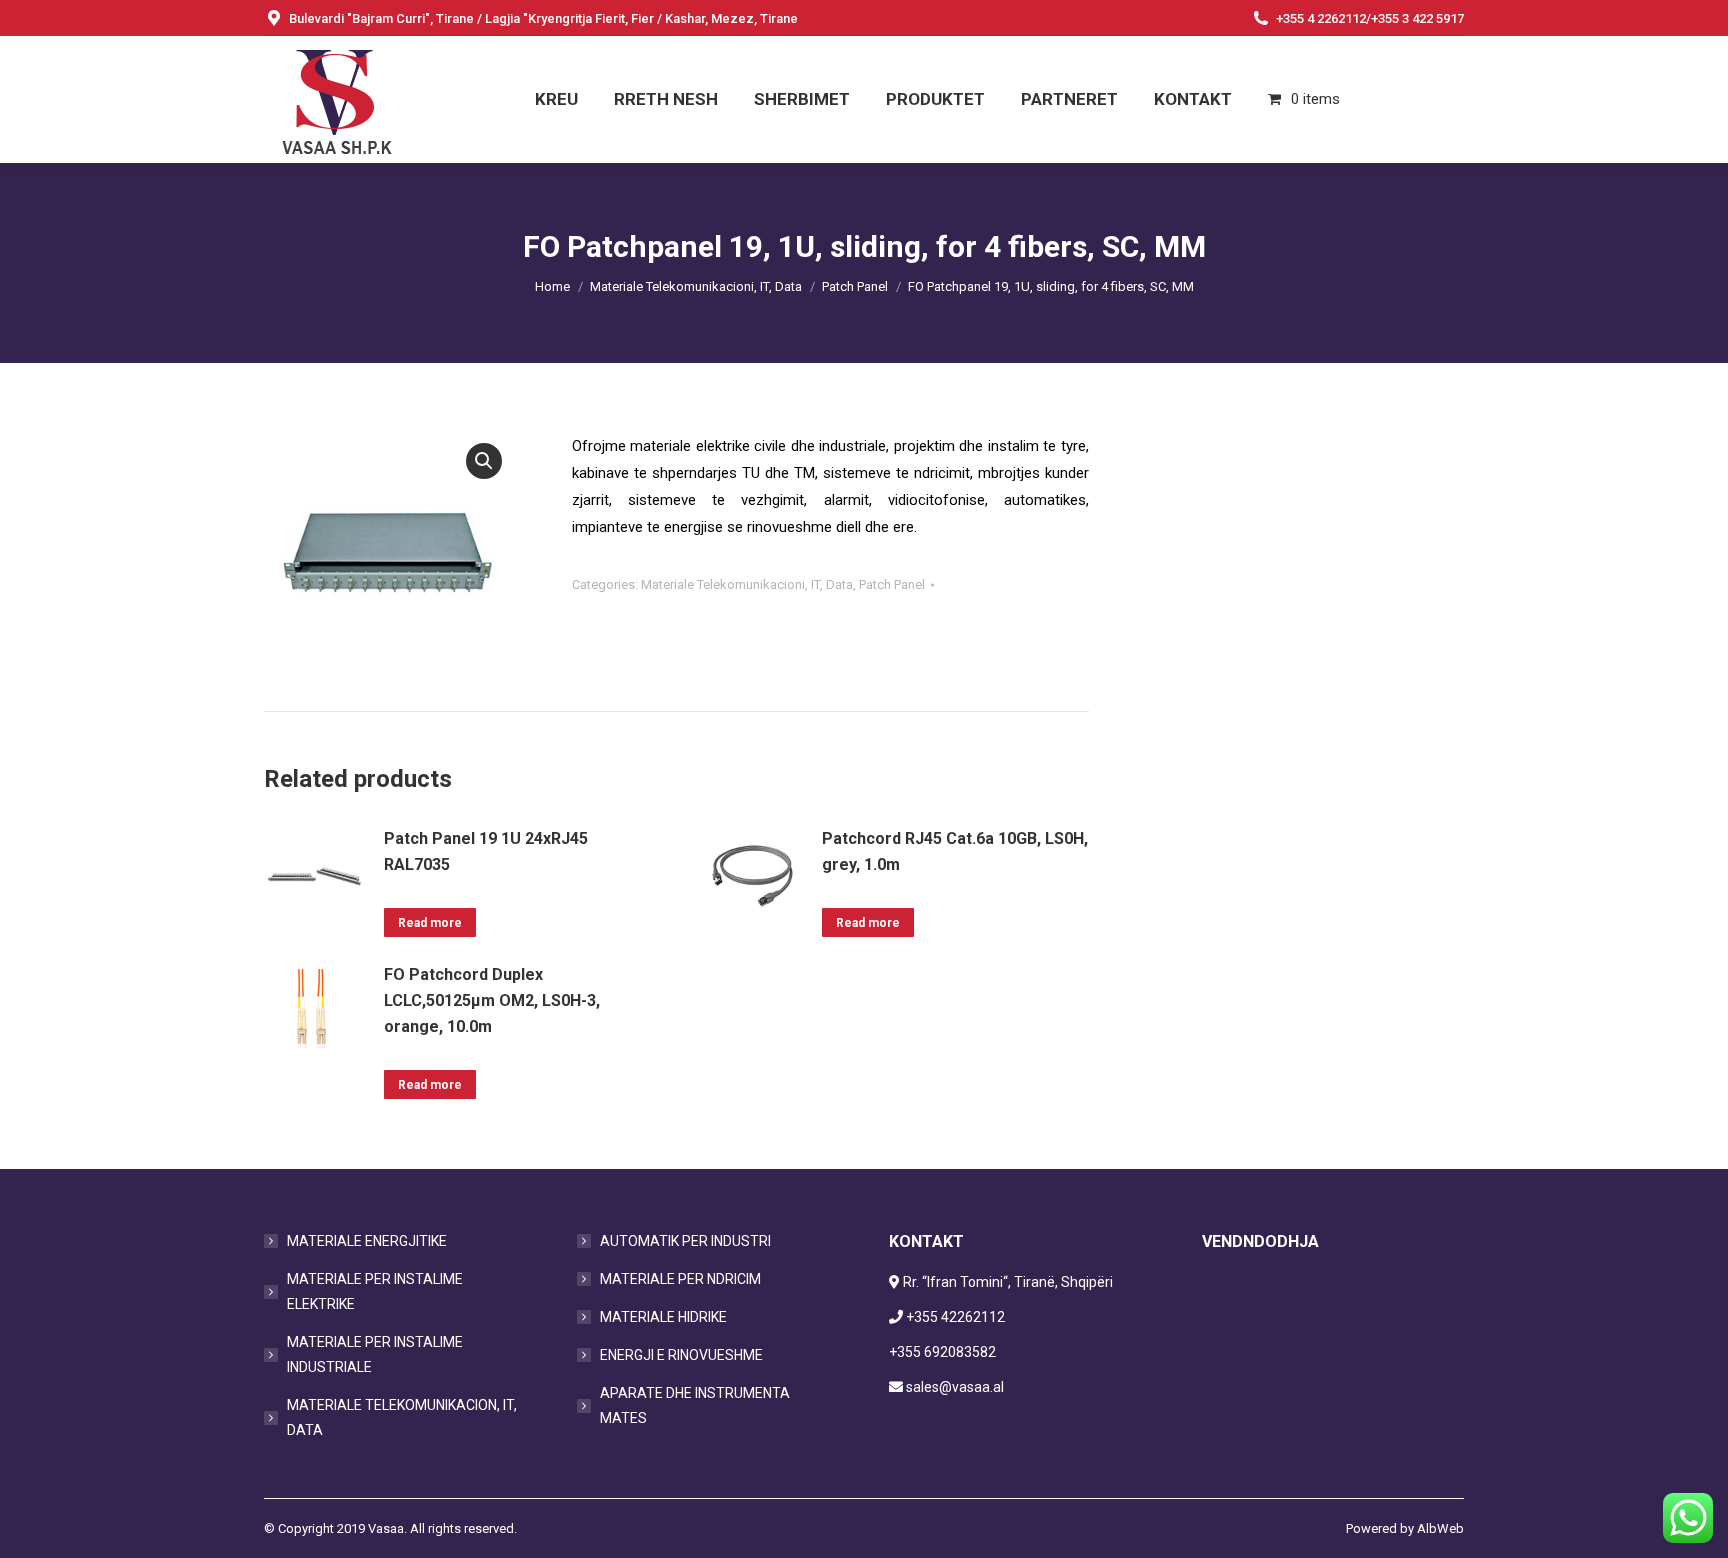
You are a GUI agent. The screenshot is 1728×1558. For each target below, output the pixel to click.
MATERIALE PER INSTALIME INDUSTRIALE (375, 1354)
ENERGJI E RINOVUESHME (681, 1355)
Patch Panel (892, 584)
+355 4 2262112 (1321, 18)
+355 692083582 (942, 1352)
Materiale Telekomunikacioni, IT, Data (747, 584)
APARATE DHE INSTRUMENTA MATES (695, 1405)
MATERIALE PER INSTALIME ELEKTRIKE (375, 1291)
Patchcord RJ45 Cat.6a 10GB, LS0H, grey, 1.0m (955, 851)
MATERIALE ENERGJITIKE (367, 1241)
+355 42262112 (955, 1317)
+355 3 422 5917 (1417, 18)
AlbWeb (1440, 1528)
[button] (484, 461)
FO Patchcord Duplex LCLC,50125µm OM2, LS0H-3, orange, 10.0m (492, 1000)
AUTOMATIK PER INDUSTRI (685, 1241)
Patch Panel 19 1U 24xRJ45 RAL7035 (486, 851)
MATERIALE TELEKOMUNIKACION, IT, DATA (402, 1417)
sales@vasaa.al (955, 1387)
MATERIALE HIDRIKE (663, 1317)
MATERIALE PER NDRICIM (680, 1279)
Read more (430, 923)
